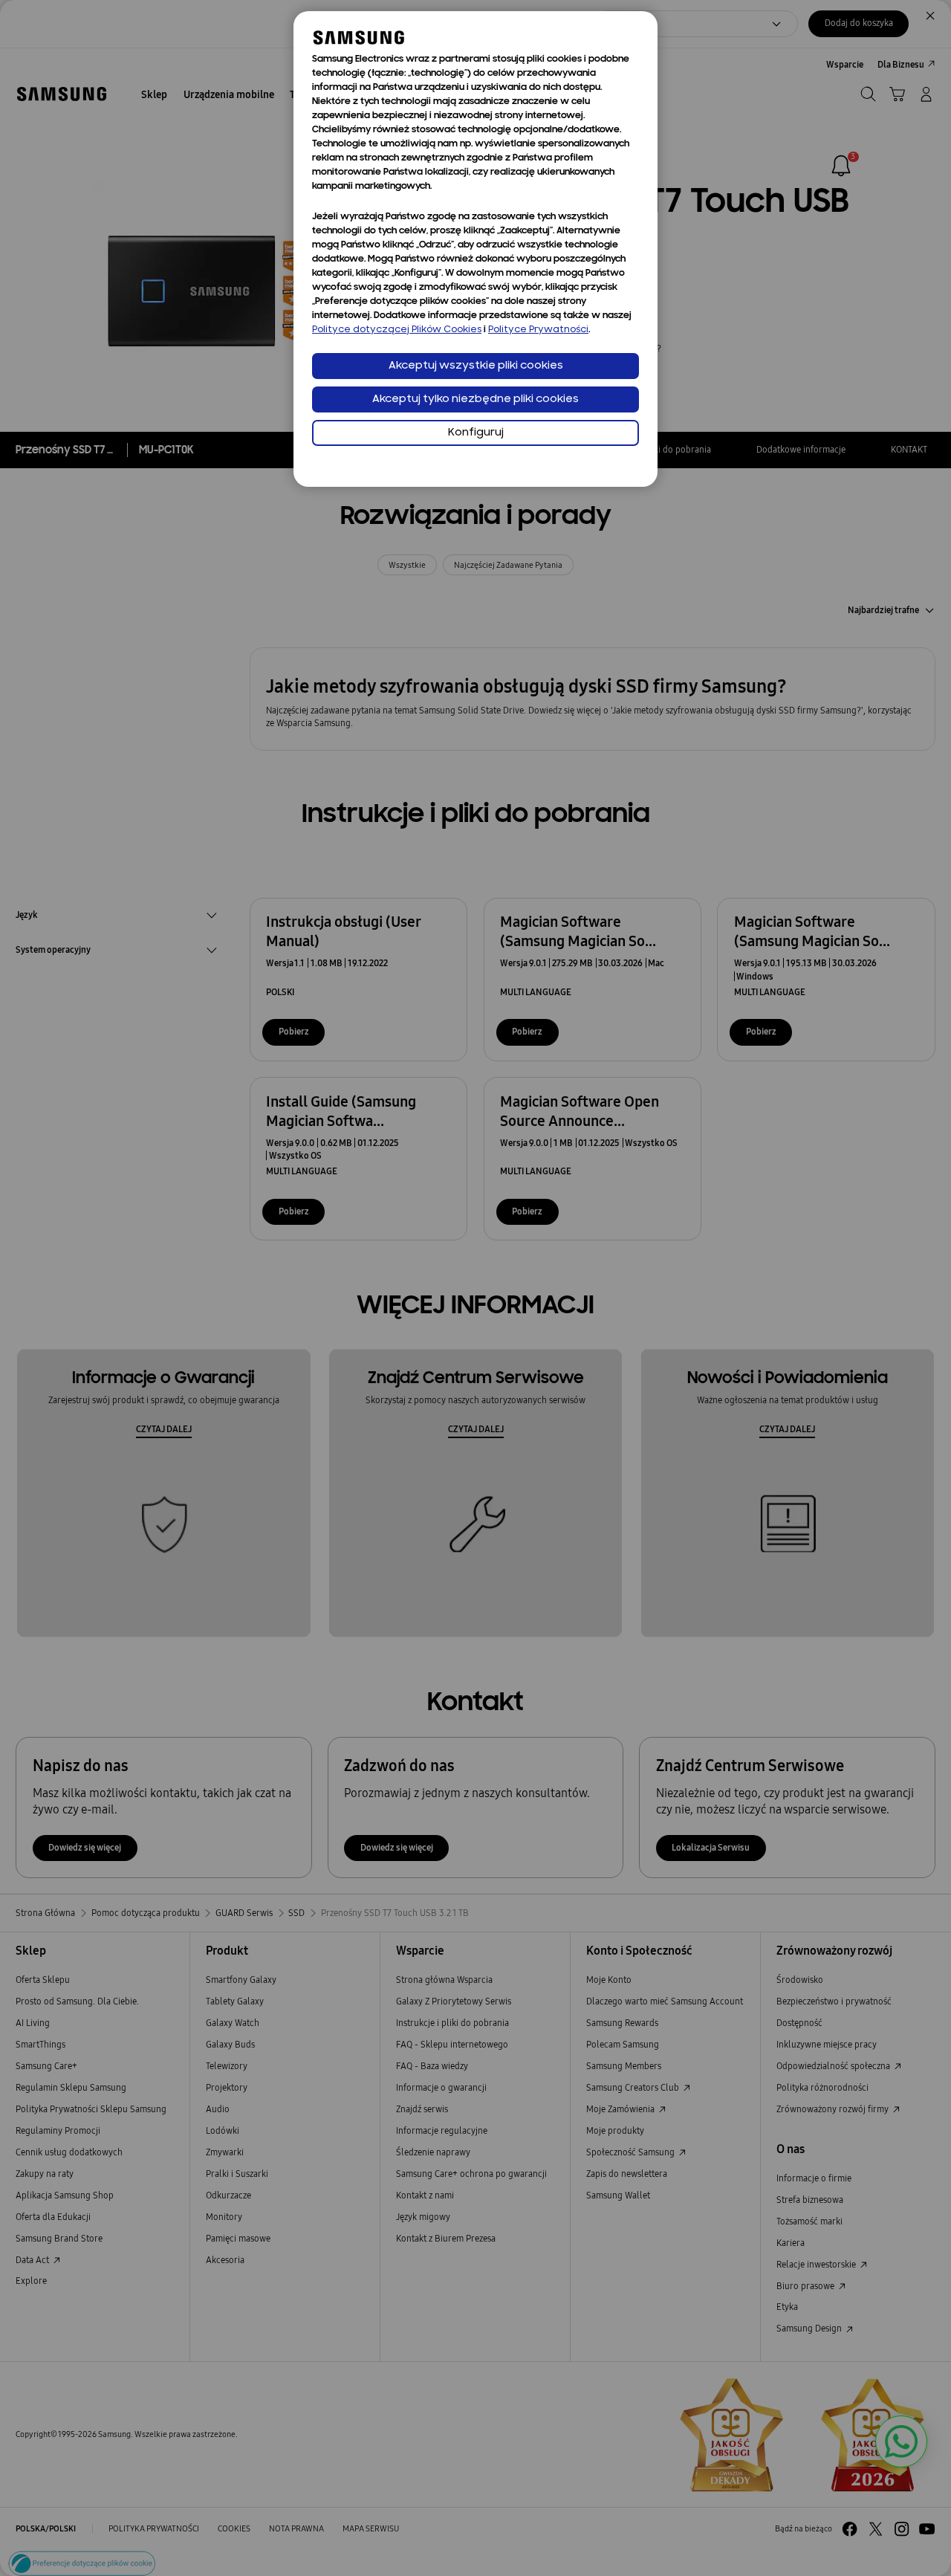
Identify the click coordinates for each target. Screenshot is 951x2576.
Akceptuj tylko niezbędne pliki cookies (475, 399)
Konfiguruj (476, 433)
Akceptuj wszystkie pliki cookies (476, 366)
